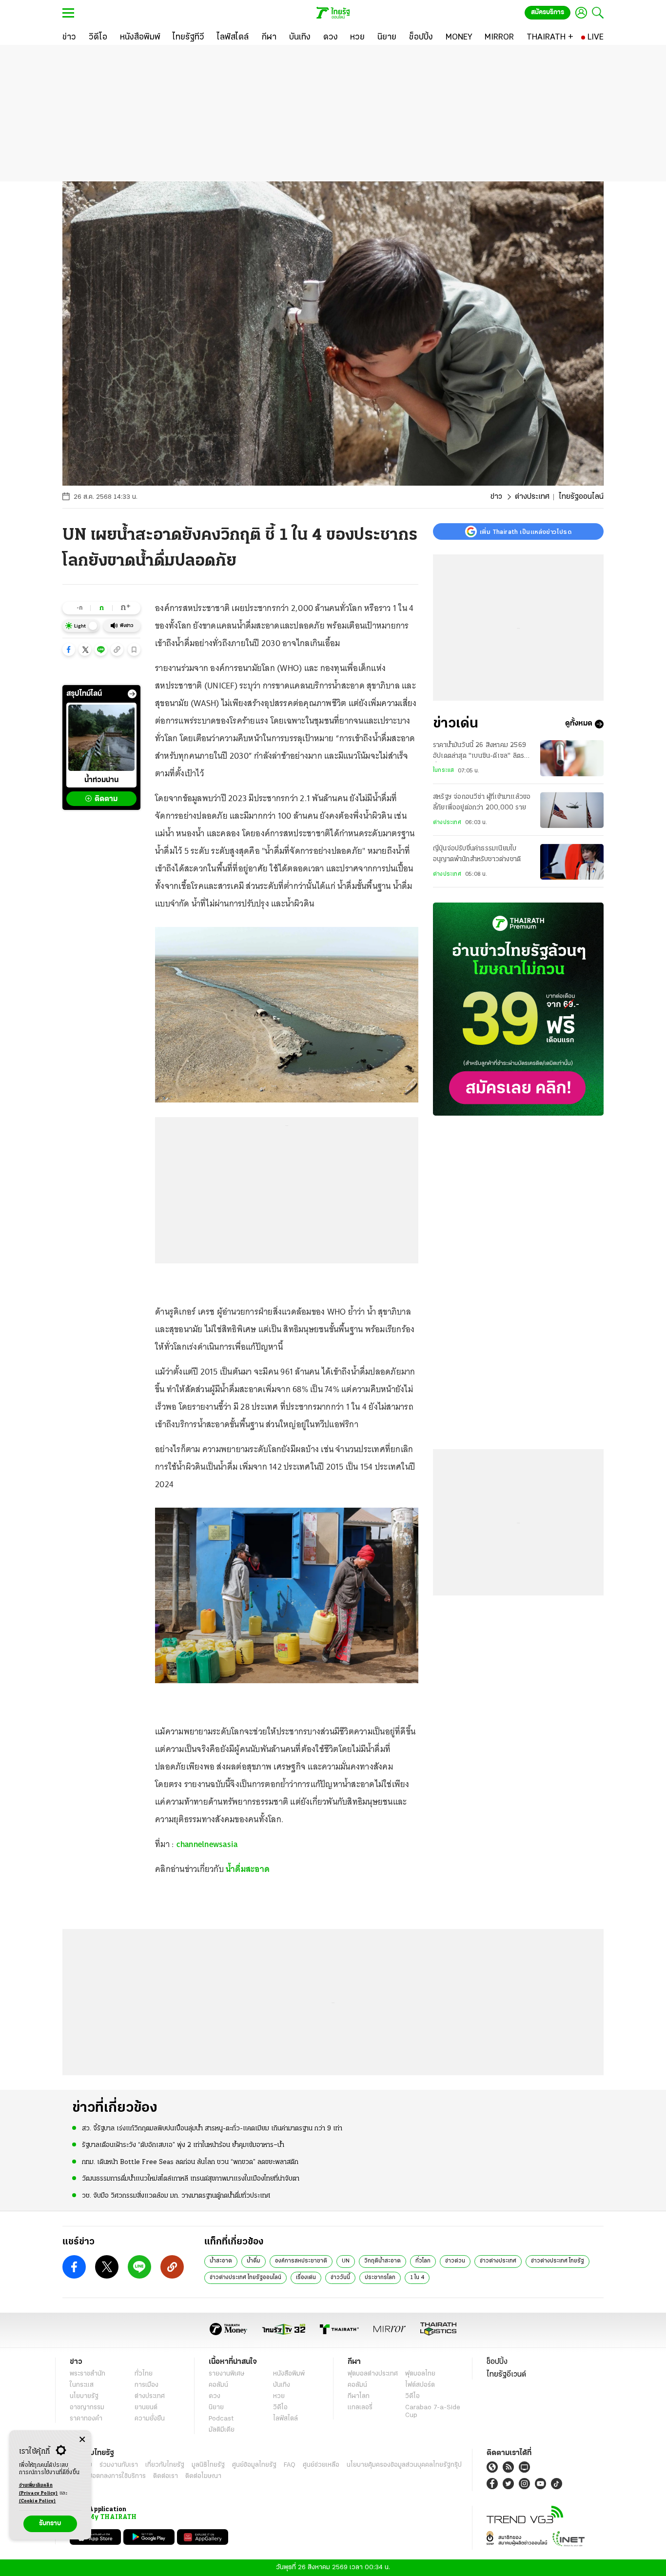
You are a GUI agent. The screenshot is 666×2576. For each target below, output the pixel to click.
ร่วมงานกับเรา (119, 2465)
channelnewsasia (207, 1844)
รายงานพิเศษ (227, 2374)
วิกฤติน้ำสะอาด (382, 2261)
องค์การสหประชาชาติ (301, 2261)
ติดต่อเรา (166, 2476)
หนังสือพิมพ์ (289, 2374)
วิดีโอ (280, 2408)
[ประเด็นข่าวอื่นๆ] (132, 694)
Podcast (221, 2419)
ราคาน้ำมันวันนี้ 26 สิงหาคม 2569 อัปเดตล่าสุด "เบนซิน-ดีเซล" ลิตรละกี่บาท (482, 752)
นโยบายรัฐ (84, 2396)
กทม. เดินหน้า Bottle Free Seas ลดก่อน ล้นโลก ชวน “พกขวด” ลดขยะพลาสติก (190, 2162)
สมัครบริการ (548, 12)
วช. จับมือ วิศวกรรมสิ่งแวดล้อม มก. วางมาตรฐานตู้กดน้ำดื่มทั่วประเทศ (176, 2196)
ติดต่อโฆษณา (203, 2476)
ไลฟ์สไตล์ (285, 2419)
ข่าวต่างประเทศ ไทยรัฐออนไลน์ (245, 2278)
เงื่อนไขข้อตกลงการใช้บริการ (108, 2476)
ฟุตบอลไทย (420, 2374)
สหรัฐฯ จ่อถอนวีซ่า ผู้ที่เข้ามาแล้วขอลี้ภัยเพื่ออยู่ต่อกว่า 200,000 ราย (482, 803)
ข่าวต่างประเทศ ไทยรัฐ (558, 2261)
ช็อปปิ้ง (497, 2362)
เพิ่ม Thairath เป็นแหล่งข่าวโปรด (526, 531)
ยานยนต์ (146, 2408)
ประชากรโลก (380, 2278)
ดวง (215, 2396)
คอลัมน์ (218, 2385)
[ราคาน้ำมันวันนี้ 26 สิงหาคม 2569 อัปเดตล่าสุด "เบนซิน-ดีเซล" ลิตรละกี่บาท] (572, 758)
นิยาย (216, 2408)
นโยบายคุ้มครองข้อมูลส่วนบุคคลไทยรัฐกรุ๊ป (404, 2465)
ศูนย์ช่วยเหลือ (321, 2465)
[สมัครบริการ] (518, 1009)
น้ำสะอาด (221, 2261)
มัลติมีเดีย (222, 2430)
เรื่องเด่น (306, 2278)
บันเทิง (282, 2385)
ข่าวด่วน (455, 2261)
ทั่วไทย (144, 2374)
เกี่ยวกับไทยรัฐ (165, 2465)
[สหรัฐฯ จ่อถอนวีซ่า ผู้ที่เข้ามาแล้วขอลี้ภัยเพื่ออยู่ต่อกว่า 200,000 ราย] (572, 810)
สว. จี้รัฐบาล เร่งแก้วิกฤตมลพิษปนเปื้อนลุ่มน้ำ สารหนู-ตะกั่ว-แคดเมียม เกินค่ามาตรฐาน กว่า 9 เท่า (212, 2129)
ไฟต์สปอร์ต (420, 2385)
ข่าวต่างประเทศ (498, 2261)
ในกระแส (443, 771)
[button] (69, 649)
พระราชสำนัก (88, 2374)
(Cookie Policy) (38, 2501)
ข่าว (496, 497)
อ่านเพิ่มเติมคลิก (39, 2489)
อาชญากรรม (87, 2408)
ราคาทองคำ (86, 2419)
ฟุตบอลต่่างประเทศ (373, 2374)
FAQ (290, 2465)
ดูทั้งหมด (579, 724)
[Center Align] (82, 2440)
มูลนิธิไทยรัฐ (208, 2465)
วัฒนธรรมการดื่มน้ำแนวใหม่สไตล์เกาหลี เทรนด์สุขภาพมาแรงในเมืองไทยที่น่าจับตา (191, 2179)
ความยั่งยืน (150, 2419)
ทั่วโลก (423, 2261)
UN (346, 2261)
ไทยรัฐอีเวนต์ (506, 2375)
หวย (279, 2396)
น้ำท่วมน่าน (101, 780)
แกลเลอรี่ (360, 2408)
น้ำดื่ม (254, 2261)
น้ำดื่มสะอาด (248, 1869)
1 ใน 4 (417, 2278)
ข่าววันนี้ (340, 2278)
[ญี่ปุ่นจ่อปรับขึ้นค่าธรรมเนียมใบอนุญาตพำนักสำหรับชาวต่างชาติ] (572, 862)
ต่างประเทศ (532, 497)
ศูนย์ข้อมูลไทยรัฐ (254, 2465)
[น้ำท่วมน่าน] (101, 738)
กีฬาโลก (359, 2396)
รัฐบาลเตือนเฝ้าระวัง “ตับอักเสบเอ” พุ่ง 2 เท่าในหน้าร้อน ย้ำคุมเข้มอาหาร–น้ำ (183, 2145)
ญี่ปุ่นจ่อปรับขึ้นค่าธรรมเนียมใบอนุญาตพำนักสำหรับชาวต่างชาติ (477, 855)
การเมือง (147, 2385)
